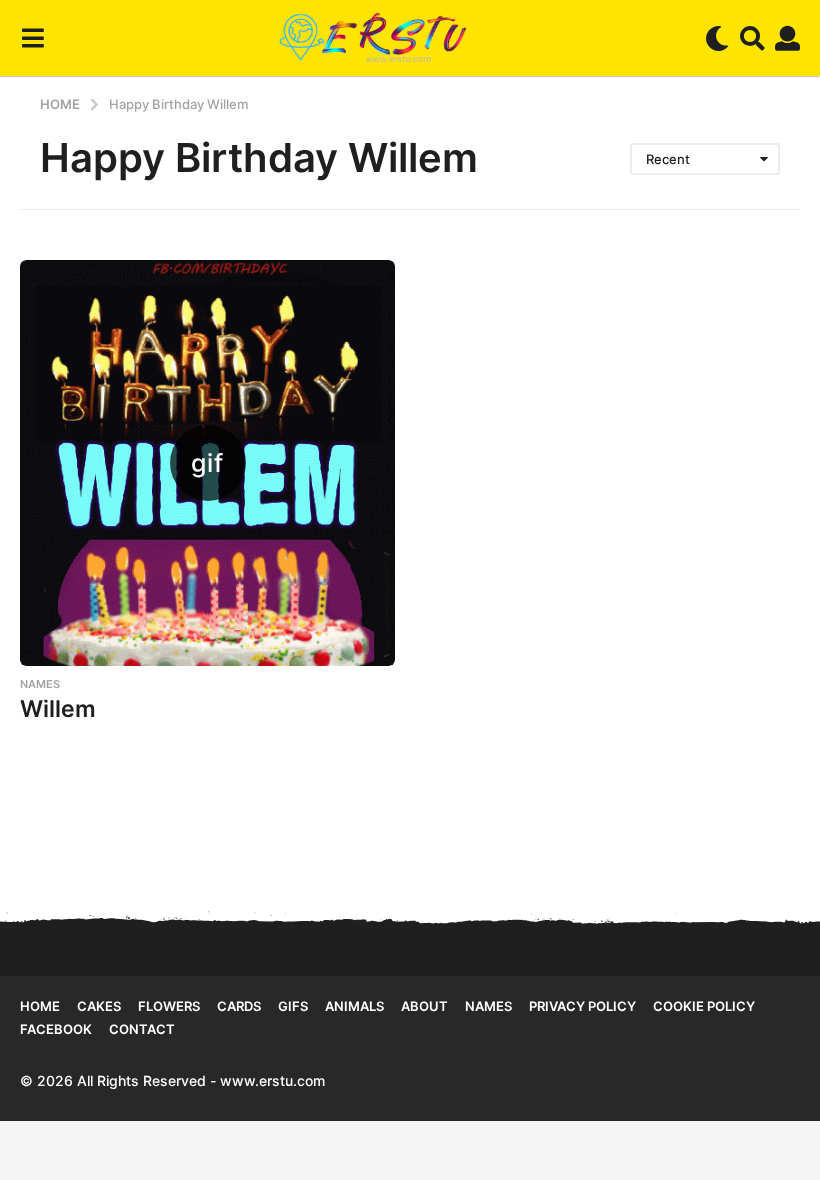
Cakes (99, 1006)
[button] (32, 38)
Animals (354, 1006)
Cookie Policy (704, 1006)
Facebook (56, 1029)
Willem (58, 709)
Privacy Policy (582, 1006)
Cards (239, 1006)
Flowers (169, 1006)
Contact (142, 1029)
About (424, 1006)
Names (40, 684)
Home (40, 1006)
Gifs (293, 1006)
